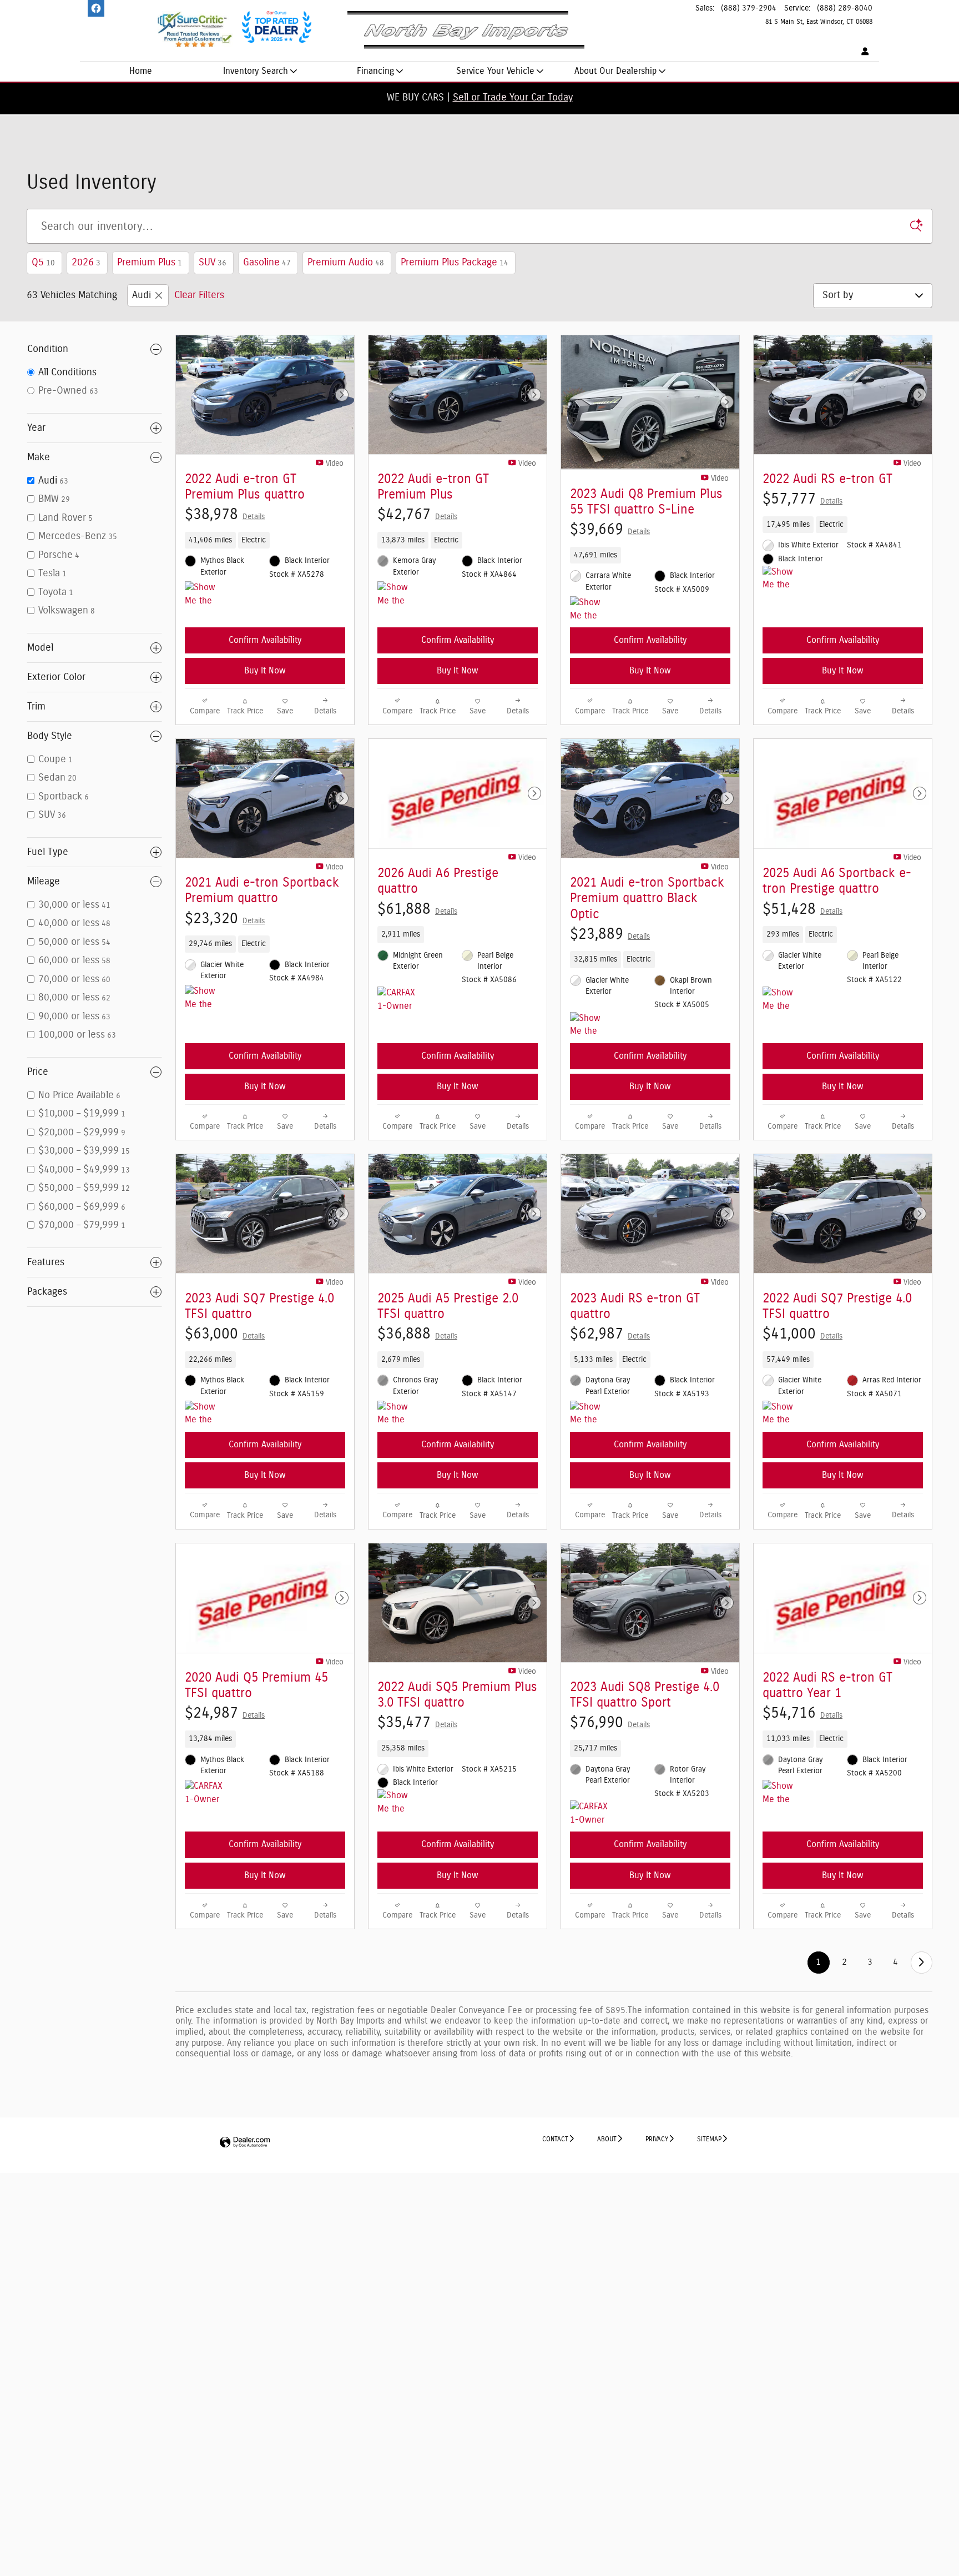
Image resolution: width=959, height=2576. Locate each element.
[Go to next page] (922, 1962)
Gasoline (267, 263)
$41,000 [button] (802, 1334)
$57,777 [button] (802, 499)
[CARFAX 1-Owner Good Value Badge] (206, 1793)
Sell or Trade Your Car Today (513, 98)
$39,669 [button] (610, 529)
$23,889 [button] (610, 934)
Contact (555, 2139)
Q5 (43, 263)
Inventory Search (256, 71)
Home (141, 71)
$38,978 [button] (225, 514)
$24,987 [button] (225, 1713)
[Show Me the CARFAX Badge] (206, 595)
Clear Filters (199, 295)
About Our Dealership (615, 71)
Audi (142, 295)
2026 (86, 263)
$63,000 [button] (225, 1334)
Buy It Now (265, 671)
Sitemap (709, 2139)
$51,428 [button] (802, 909)
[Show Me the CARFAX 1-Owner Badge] (398, 595)
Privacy (657, 2139)
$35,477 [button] (417, 1722)
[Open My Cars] (862, 52)
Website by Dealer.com (245, 2143)
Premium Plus (150, 263)
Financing (375, 71)
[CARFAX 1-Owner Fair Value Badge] (591, 1814)
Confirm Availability (265, 640)
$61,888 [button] (417, 909)
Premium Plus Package (455, 263)
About (607, 2139)
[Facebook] (96, 8)
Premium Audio (346, 263)
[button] (265, 540)
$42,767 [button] (417, 514)
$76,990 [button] (610, 1722)
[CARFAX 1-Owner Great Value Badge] (398, 1000)
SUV (213, 263)
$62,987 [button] (610, 1334)
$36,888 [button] (417, 1334)
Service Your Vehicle (495, 71)
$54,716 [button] (802, 1713)
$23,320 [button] (225, 919)
